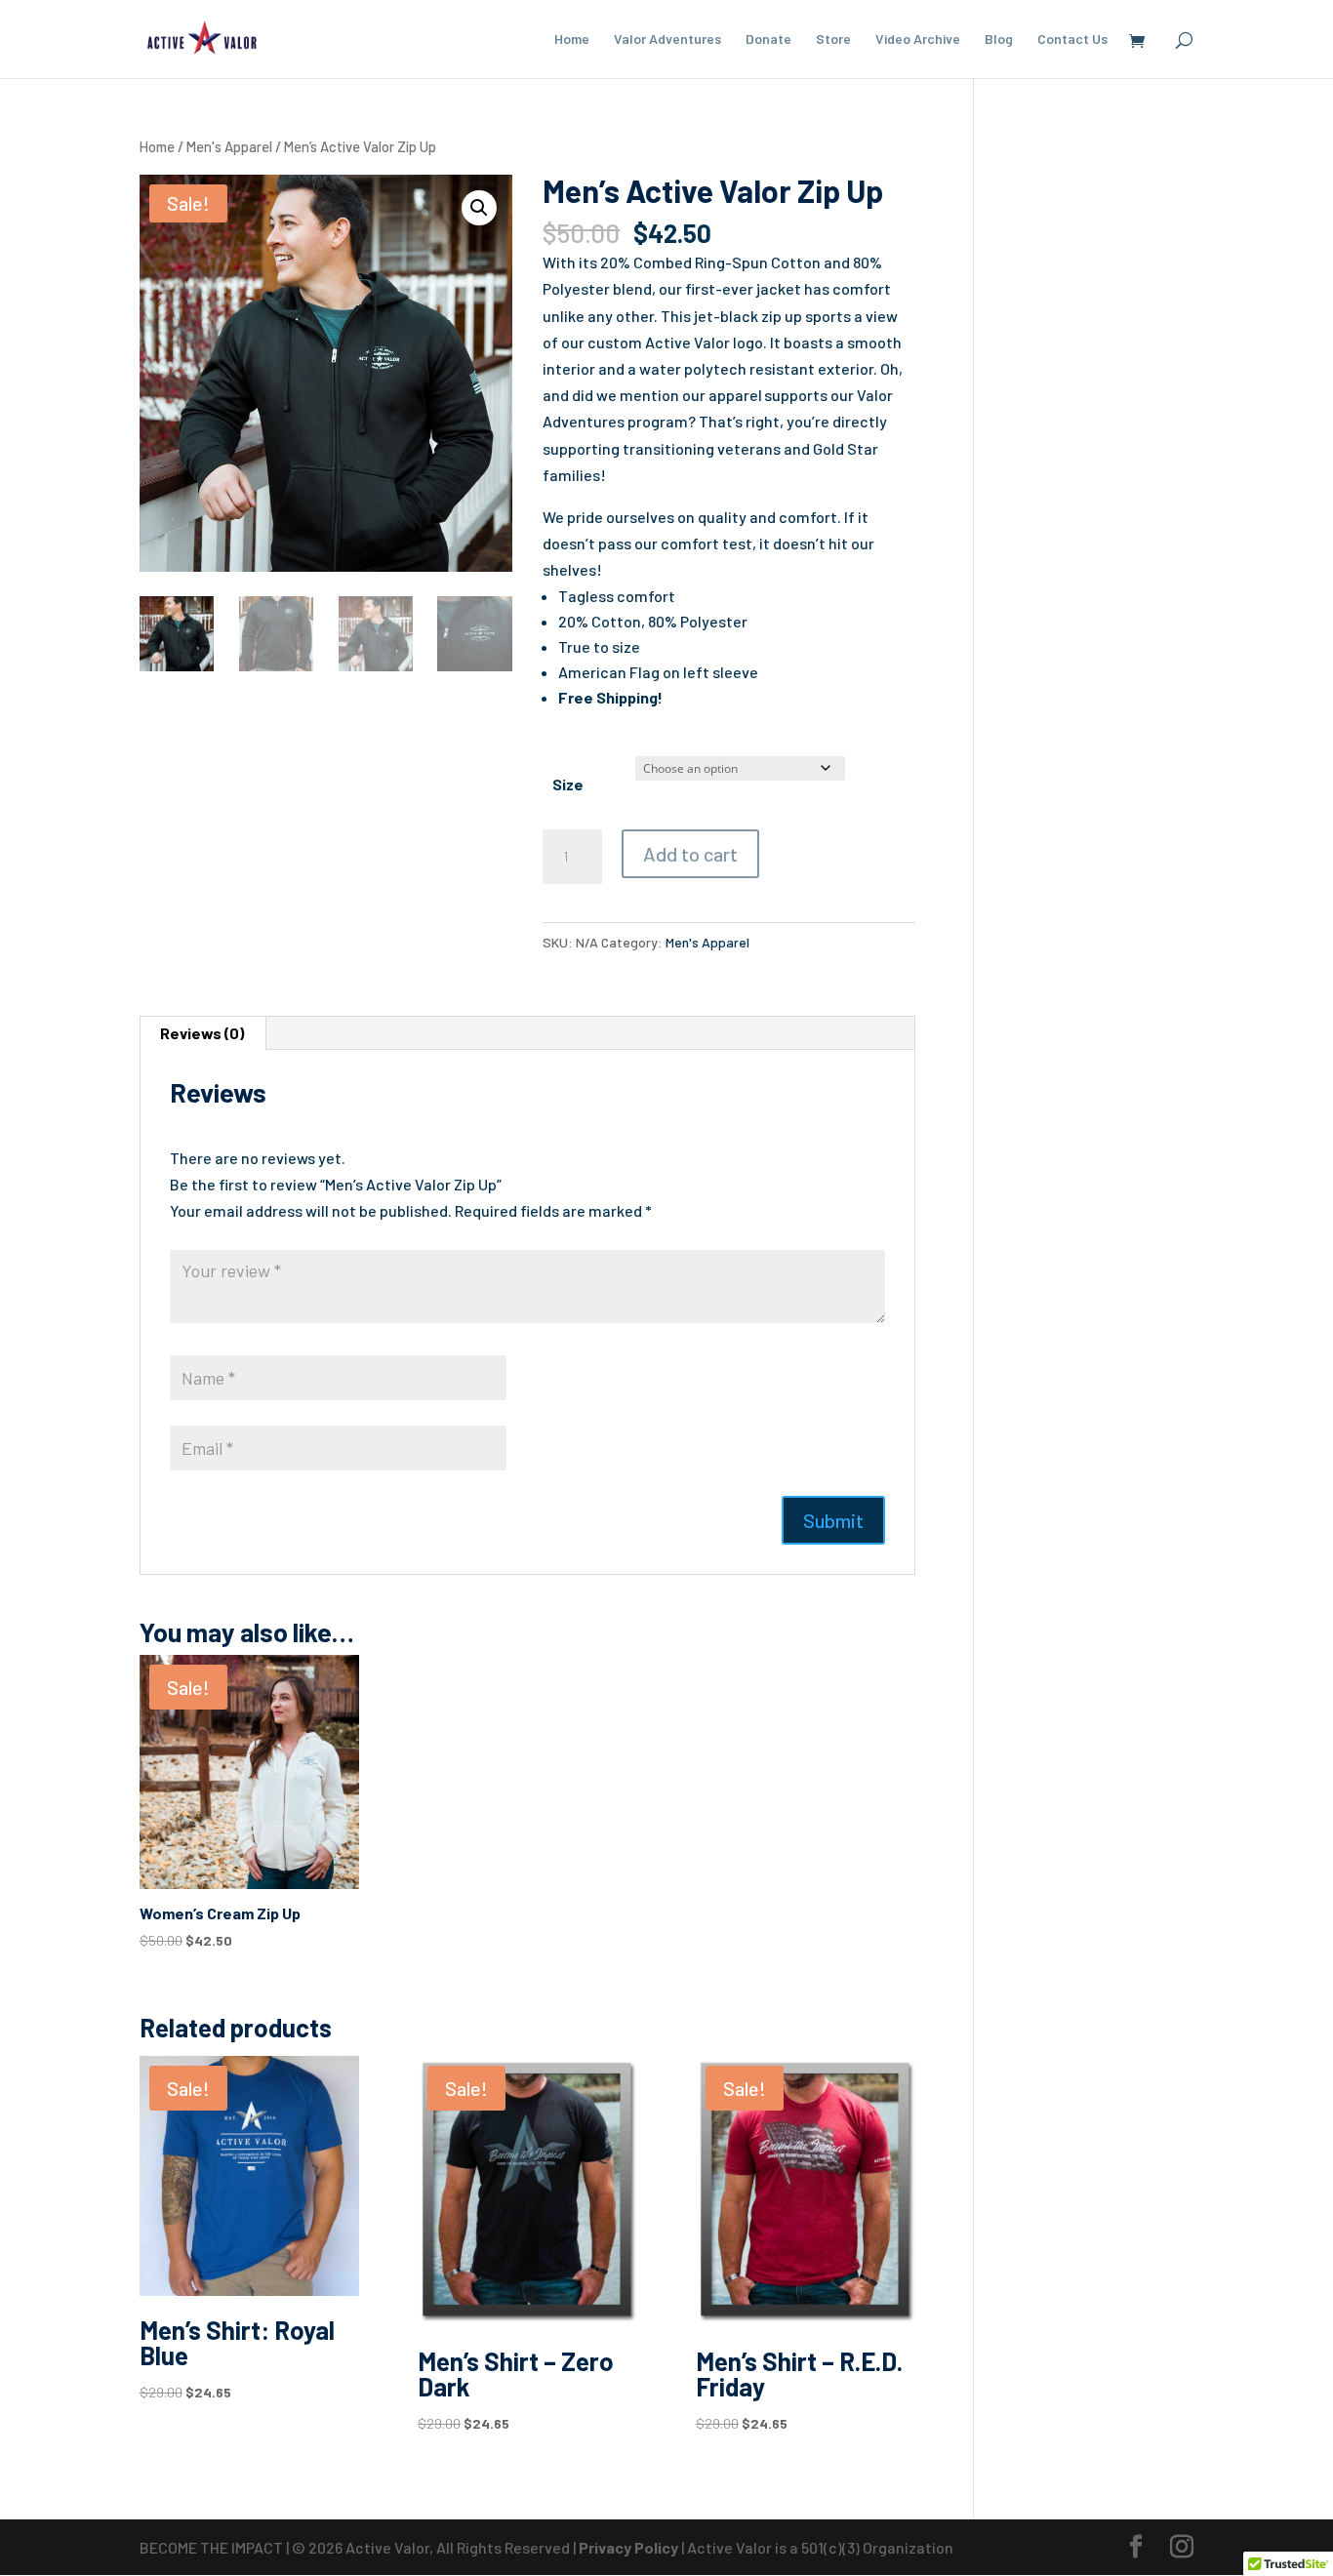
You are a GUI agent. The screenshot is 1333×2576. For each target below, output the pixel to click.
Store (833, 40)
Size (568, 784)
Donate (768, 40)
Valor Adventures (667, 40)
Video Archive (918, 40)
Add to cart (690, 854)
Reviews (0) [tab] (202, 1033)
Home (572, 40)
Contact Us (1072, 40)
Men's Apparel (229, 146)
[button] (479, 208)
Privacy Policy (630, 2547)
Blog (999, 40)
